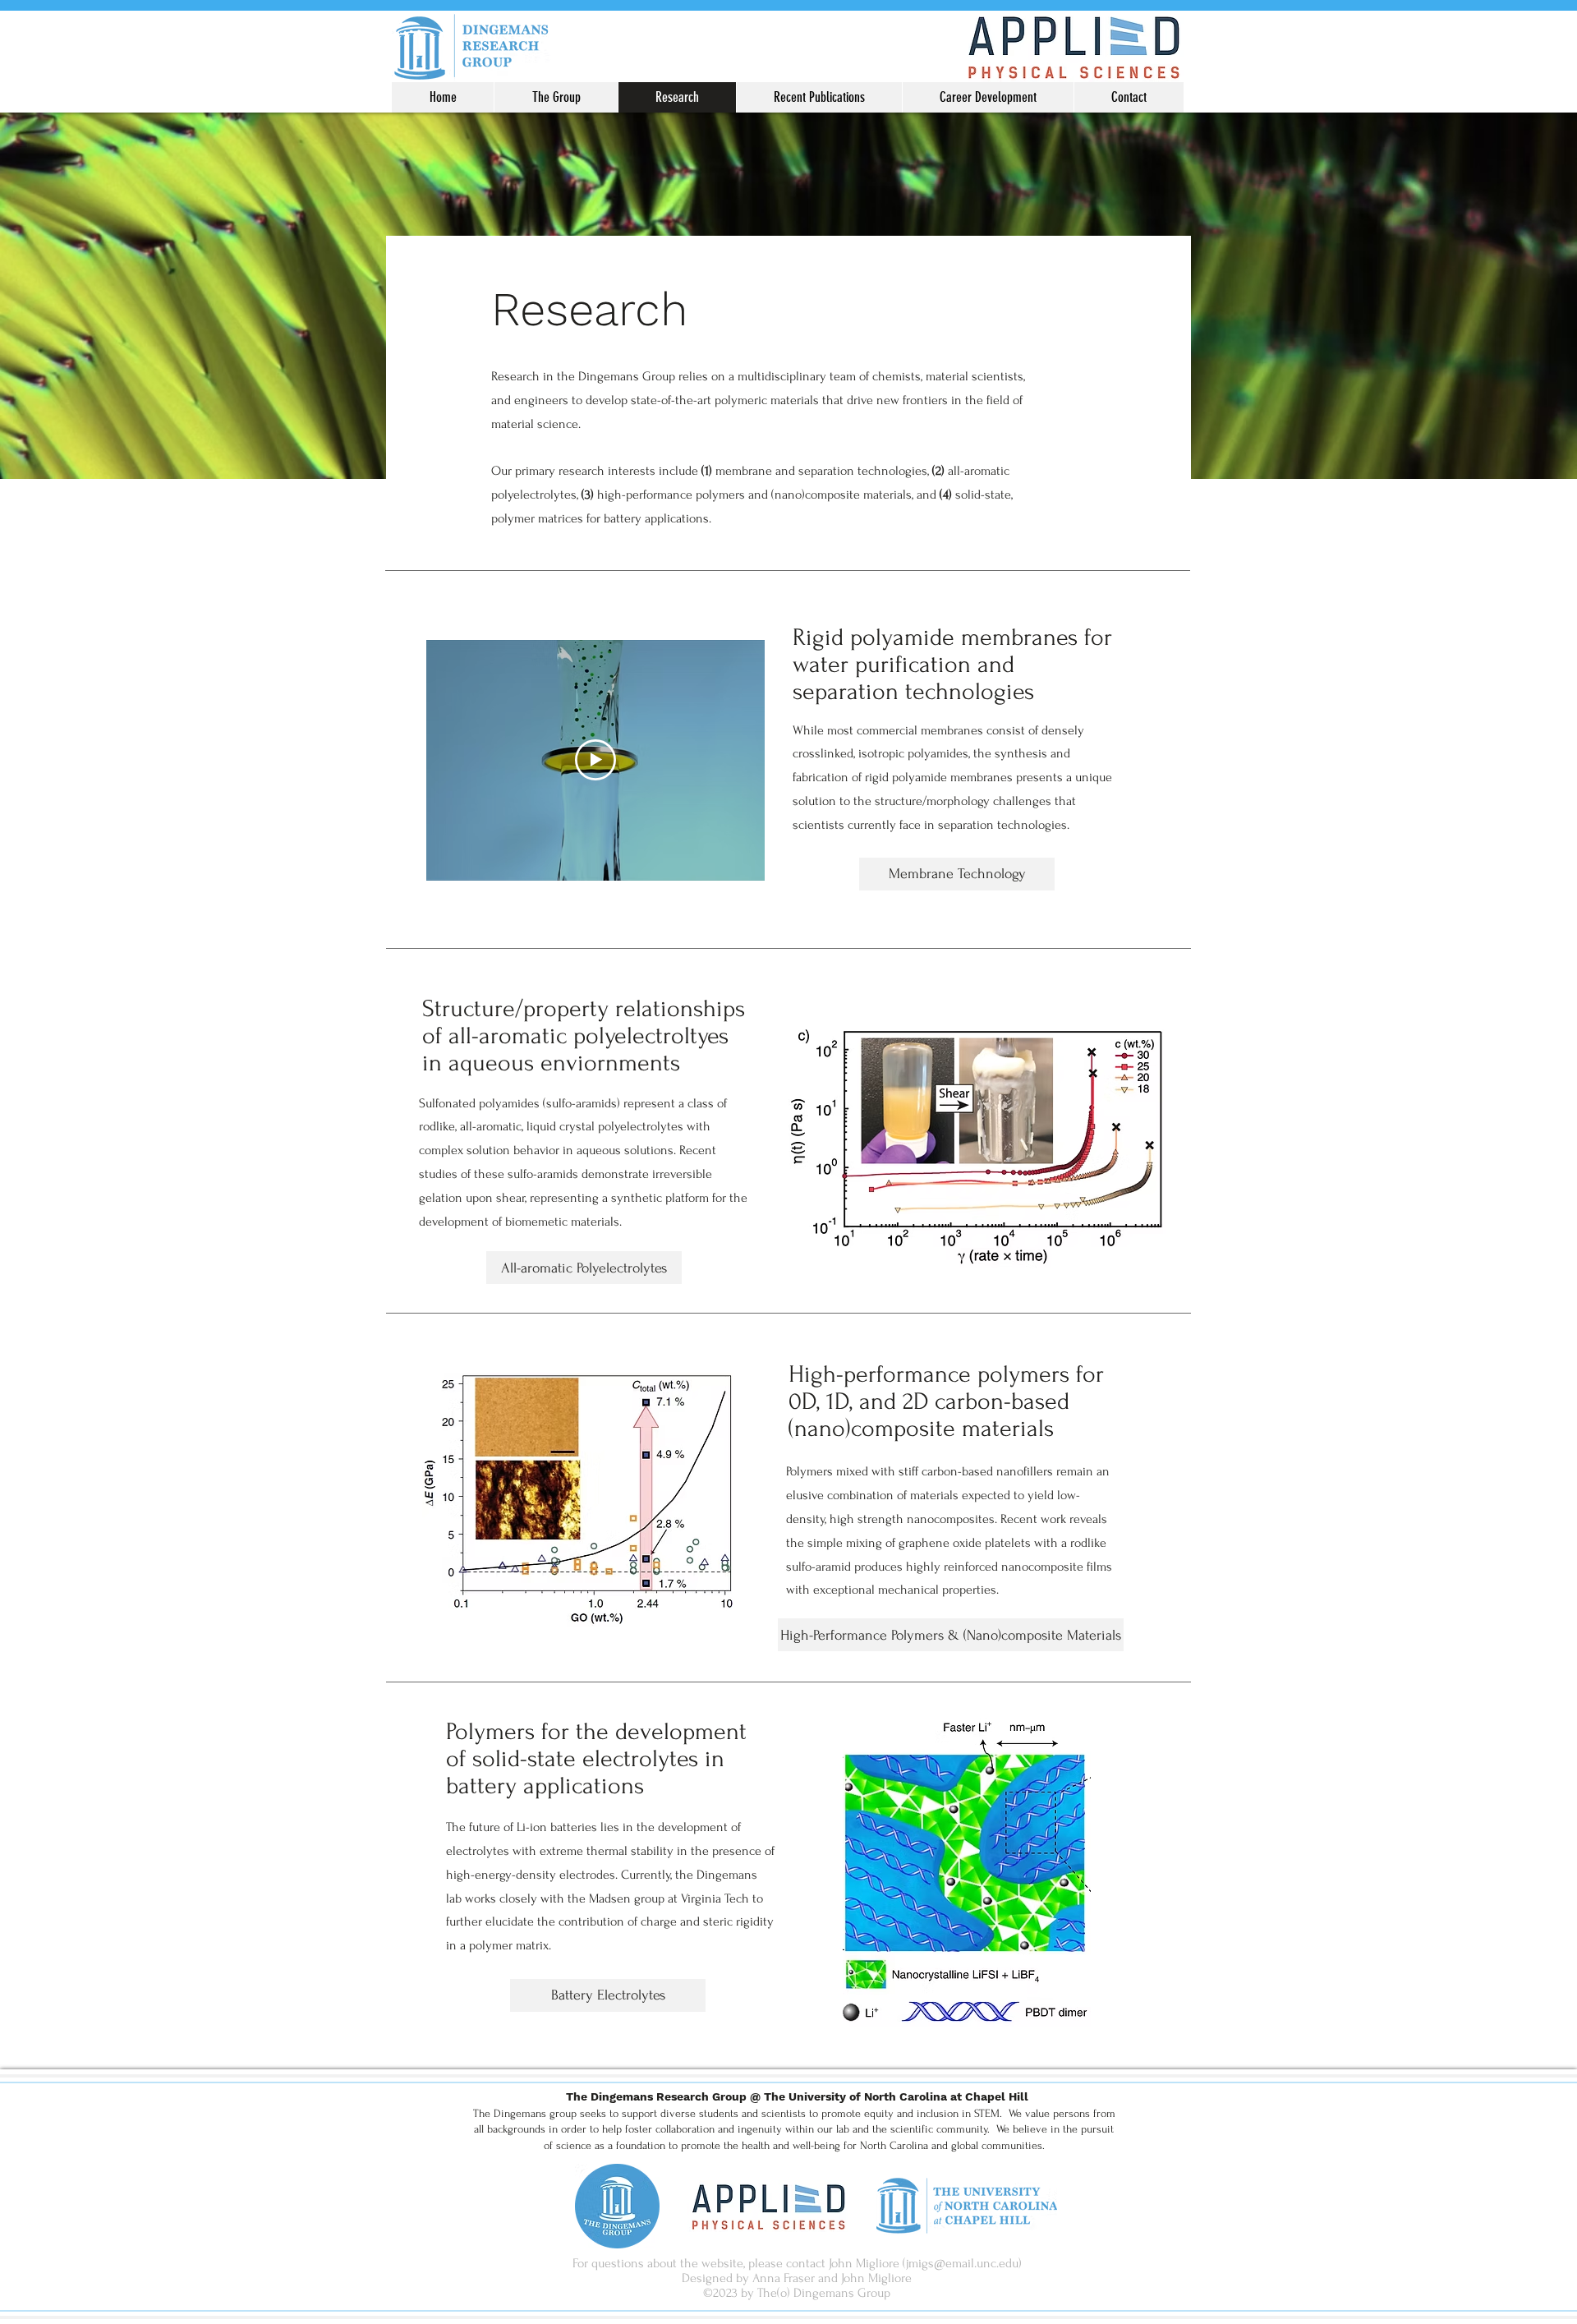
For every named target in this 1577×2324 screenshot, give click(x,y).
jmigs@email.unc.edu (962, 2263)
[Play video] (595, 760)
